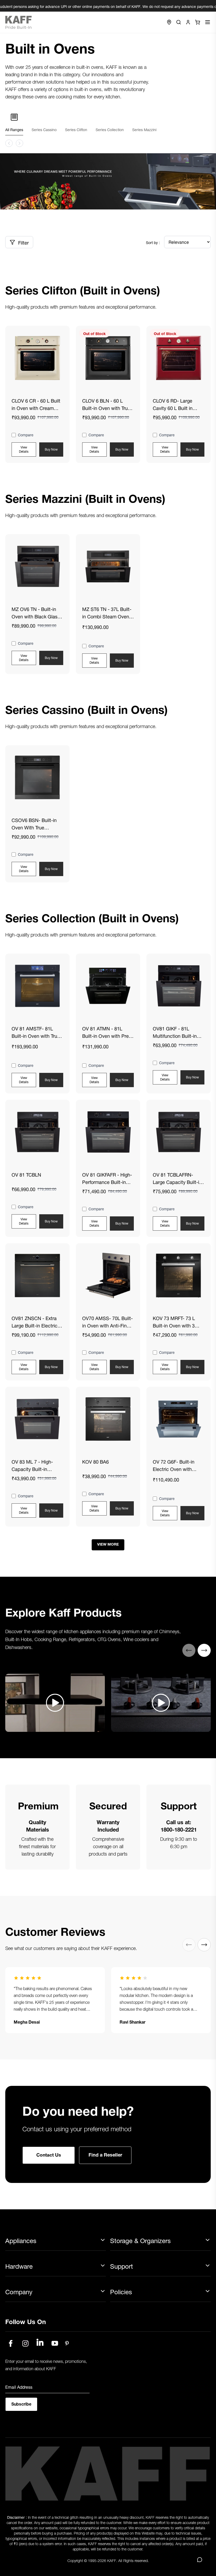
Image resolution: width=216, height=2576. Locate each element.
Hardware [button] (19, 2266)
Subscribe (21, 2403)
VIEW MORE (108, 1544)
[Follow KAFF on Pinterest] (67, 2343)
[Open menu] (208, 22)
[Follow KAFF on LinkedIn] (40, 2343)
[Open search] (179, 22)
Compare (26, 435)
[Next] (204, 1650)
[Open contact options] (200, 2560)
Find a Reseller (105, 2154)
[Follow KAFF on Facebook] (11, 2343)
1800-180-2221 (179, 1829)
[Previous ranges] (9, 143)
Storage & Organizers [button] (140, 2241)
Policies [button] (121, 2292)
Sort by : (153, 242)
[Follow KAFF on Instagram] (25, 2343)
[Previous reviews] (189, 1945)
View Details (24, 449)
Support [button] (122, 2266)
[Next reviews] (204, 1945)
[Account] (188, 22)
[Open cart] (198, 22)
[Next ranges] (19, 143)
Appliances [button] (21, 2241)
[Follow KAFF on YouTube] (55, 2343)
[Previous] (189, 1650)
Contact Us (49, 2154)
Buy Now (51, 449)
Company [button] (19, 2292)
